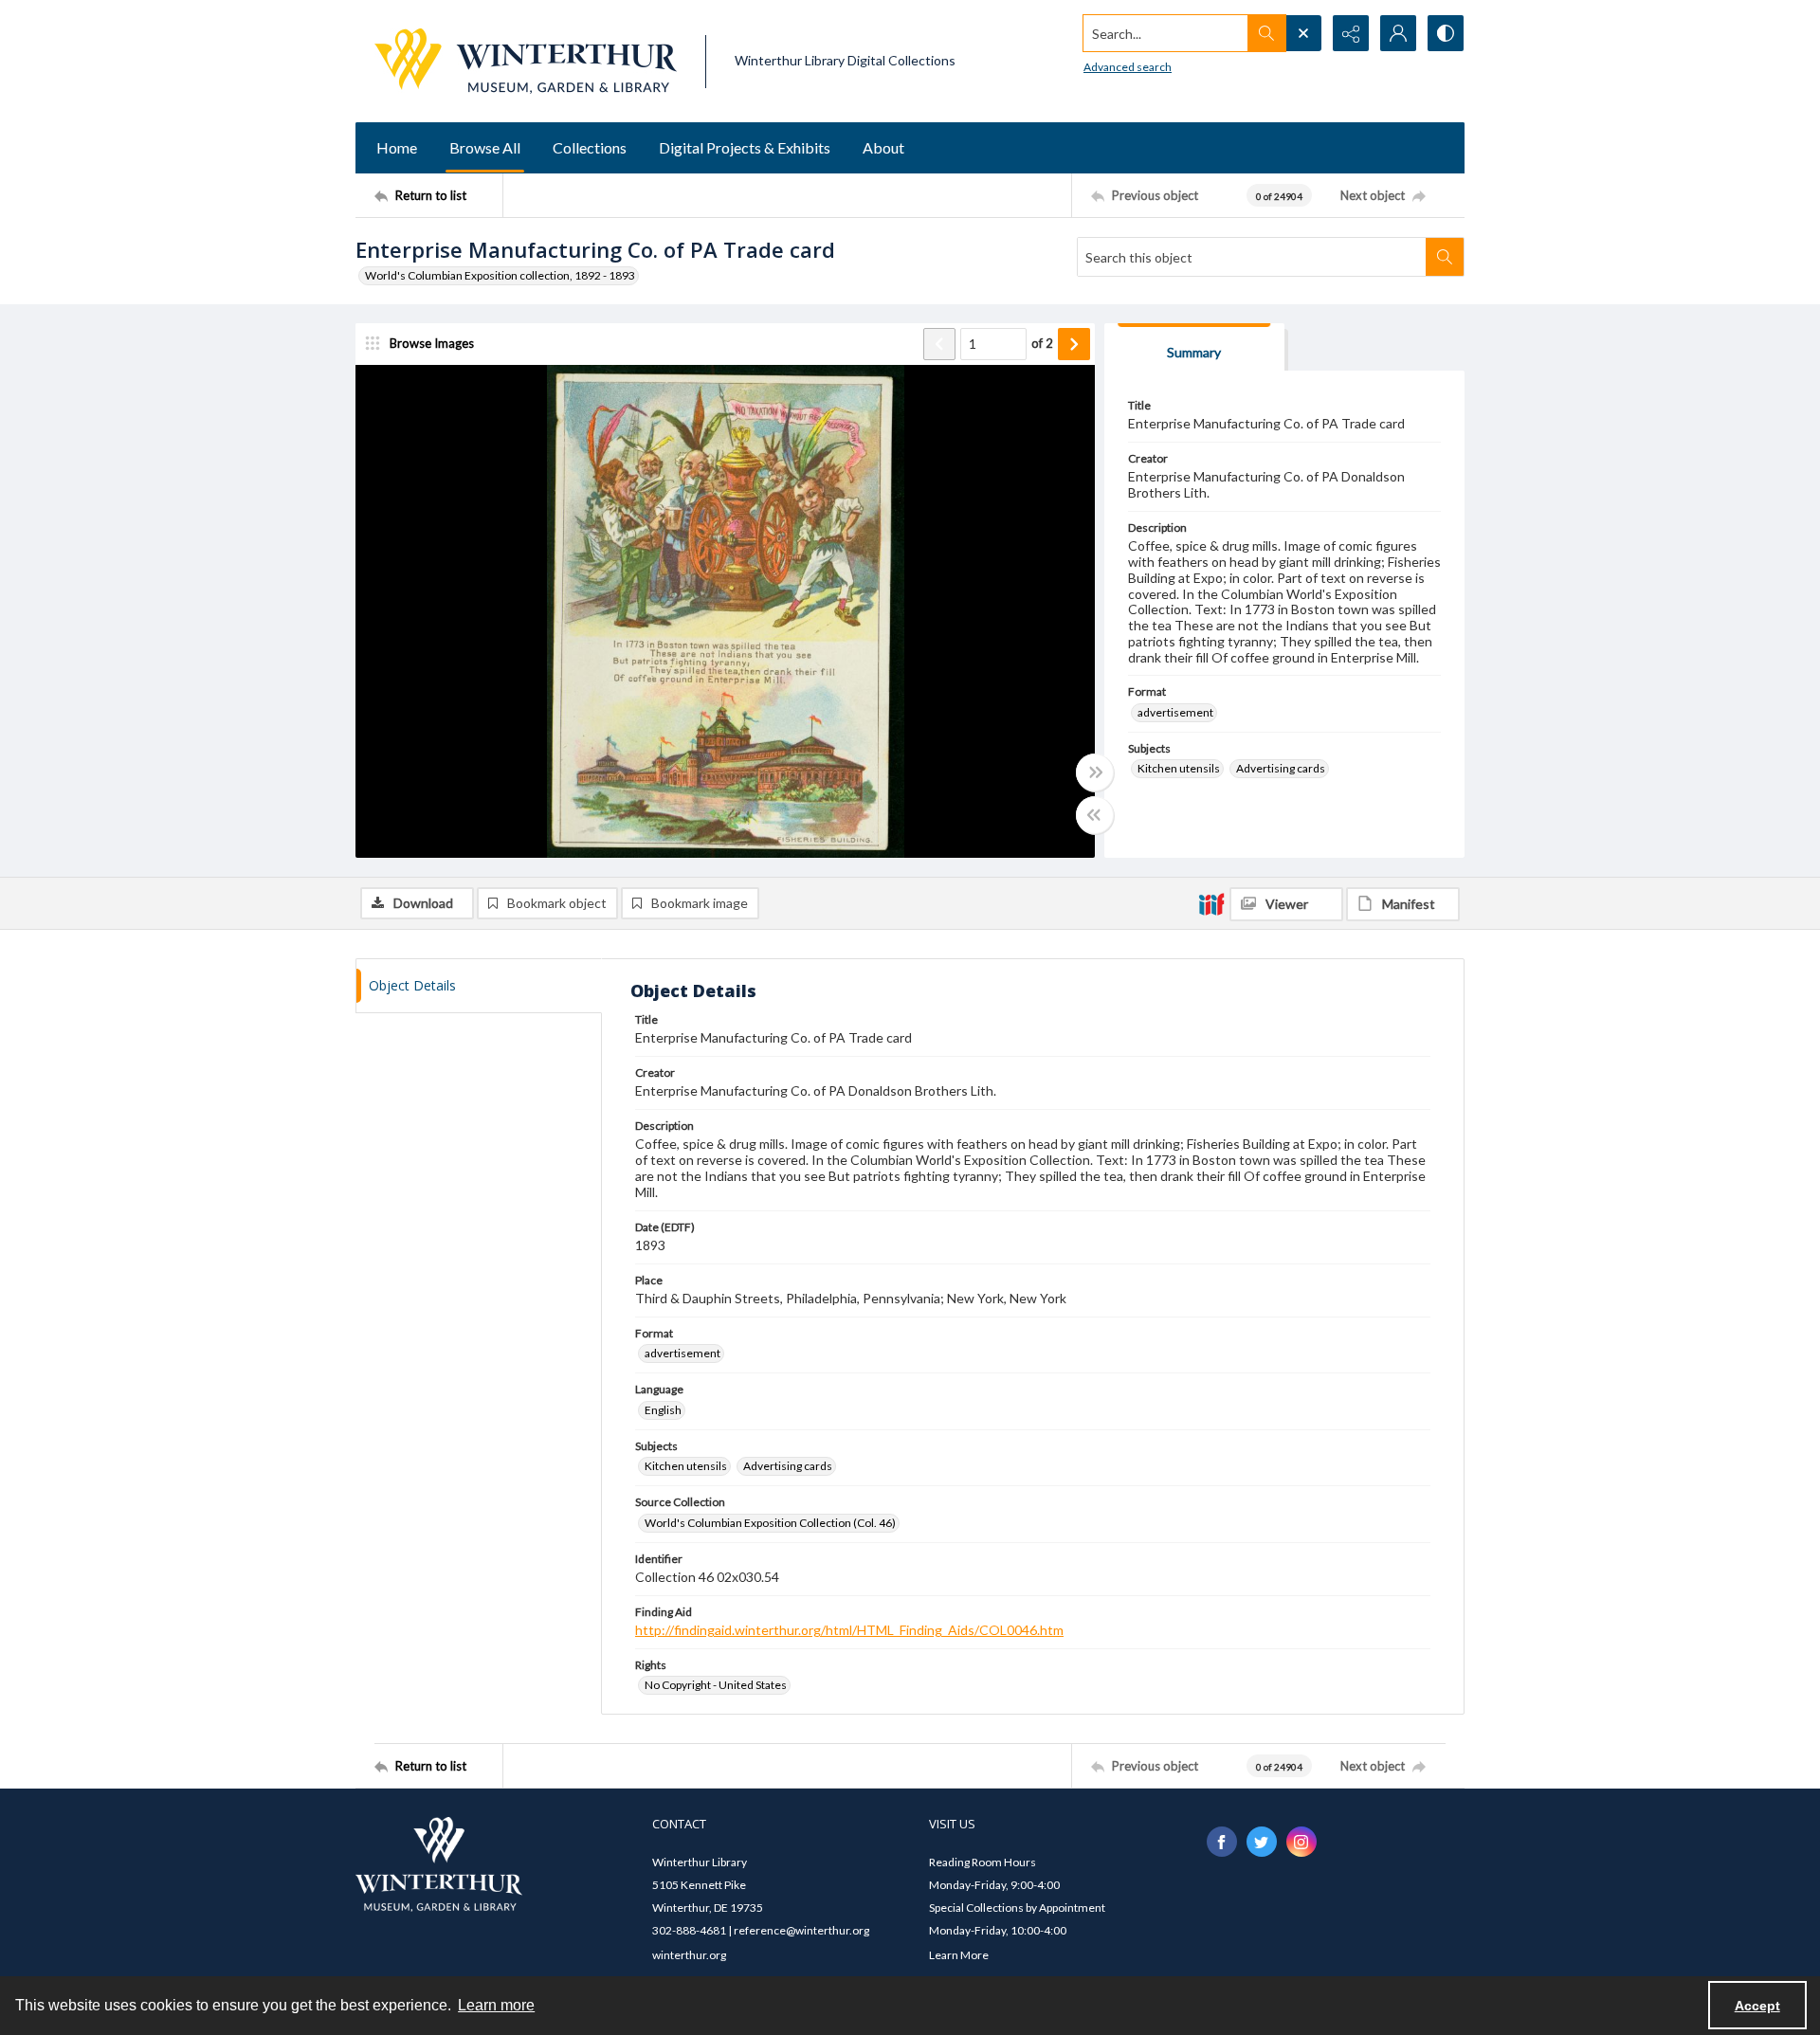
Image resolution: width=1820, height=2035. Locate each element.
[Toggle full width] (1095, 772)
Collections (590, 147)
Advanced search (1128, 67)
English (663, 1410)
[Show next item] (1074, 344)
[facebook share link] (1222, 1842)
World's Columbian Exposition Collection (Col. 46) (770, 1523)
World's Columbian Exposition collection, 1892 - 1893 (500, 275)
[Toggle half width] (1095, 815)
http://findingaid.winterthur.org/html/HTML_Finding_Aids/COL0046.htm (849, 1630)
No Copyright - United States (716, 1685)
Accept (1757, 2006)
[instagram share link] (1301, 1842)
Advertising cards (1281, 768)
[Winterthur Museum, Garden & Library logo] (526, 61)
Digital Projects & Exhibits (745, 147)
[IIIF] (1211, 903)
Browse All (485, 147)
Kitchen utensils (1179, 768)
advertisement (1175, 712)
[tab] (1194, 347)
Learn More (959, 1955)
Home (397, 147)
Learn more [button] (496, 2005)
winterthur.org (689, 1955)
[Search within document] (1445, 257)
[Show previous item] (939, 344)
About (883, 147)
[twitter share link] (1262, 1842)
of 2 (1042, 343)
